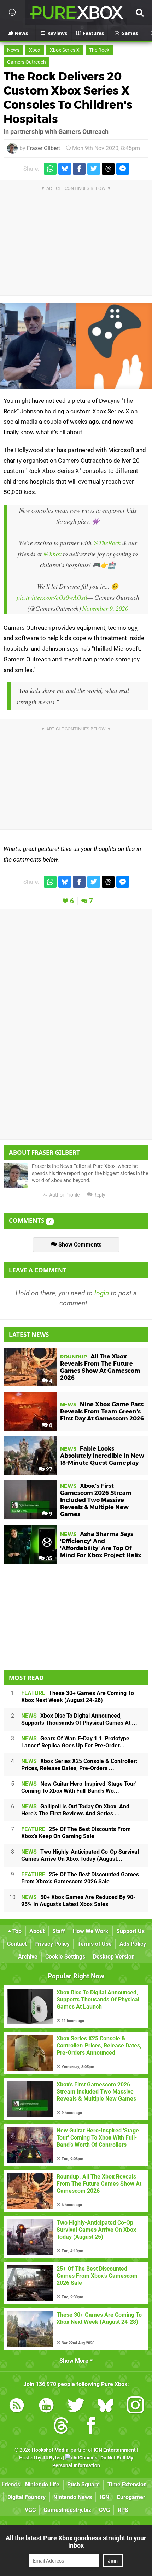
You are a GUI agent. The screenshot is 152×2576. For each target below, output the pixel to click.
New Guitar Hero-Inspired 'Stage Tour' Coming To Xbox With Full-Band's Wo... (79, 1787)
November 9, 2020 (105, 608)
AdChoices (85, 2458)
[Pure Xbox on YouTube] (46, 2406)
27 (48, 1470)
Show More (75, 2361)
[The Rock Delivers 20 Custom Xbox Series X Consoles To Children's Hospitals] (76, 346)
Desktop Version (114, 1957)
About (37, 1931)
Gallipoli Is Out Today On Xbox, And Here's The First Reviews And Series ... (75, 1810)
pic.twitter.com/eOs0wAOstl (52, 597)
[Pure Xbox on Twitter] (76, 2406)
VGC (30, 2510)
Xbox (35, 50)
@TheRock (107, 543)
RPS (123, 2510)
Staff (59, 1931)
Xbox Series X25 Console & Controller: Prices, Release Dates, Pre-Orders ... (79, 1765)
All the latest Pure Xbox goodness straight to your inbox (76, 2542)
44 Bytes (52, 2458)
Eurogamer (131, 2497)
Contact (17, 1944)
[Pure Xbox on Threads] (61, 2427)
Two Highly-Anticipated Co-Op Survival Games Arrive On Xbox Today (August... (80, 1855)
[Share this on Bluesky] (65, 169)
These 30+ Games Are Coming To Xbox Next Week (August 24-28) (78, 1697)
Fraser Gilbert (43, 148)
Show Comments (79, 1245)
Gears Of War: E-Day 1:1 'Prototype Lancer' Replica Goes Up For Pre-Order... (75, 1742)
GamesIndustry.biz (67, 2510)
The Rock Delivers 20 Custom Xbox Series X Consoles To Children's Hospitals (68, 98)
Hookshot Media (50, 2450)
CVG (104, 2510)
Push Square (83, 2484)
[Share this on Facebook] (79, 169)
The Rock (99, 50)
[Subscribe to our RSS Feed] (17, 2406)
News (13, 50)
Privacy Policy (52, 1944)
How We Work (91, 1931)
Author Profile (64, 1195)
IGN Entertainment (115, 2450)
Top (16, 1931)
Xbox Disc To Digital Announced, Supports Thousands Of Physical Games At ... (79, 1719)
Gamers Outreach (27, 62)
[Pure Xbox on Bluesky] (106, 2406)
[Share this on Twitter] (94, 169)
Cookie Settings (65, 1957)
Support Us (130, 1931)
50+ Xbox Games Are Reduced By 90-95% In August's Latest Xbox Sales (78, 1901)
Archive (28, 1957)
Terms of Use (95, 1944)
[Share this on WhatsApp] (50, 169)
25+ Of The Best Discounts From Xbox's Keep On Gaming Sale (76, 1833)
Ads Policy (133, 1944)
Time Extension (127, 2484)
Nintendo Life (42, 2484)
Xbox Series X (65, 50)
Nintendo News (73, 2497)
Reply (99, 1195)
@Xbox (52, 554)
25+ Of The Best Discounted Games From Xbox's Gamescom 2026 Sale (80, 1878)
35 (48, 1558)
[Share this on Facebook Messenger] (123, 169)
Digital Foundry (27, 2497)
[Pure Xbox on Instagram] (135, 2406)
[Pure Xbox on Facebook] (91, 2427)
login (102, 1293)
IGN (104, 2497)
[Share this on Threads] (108, 169)
